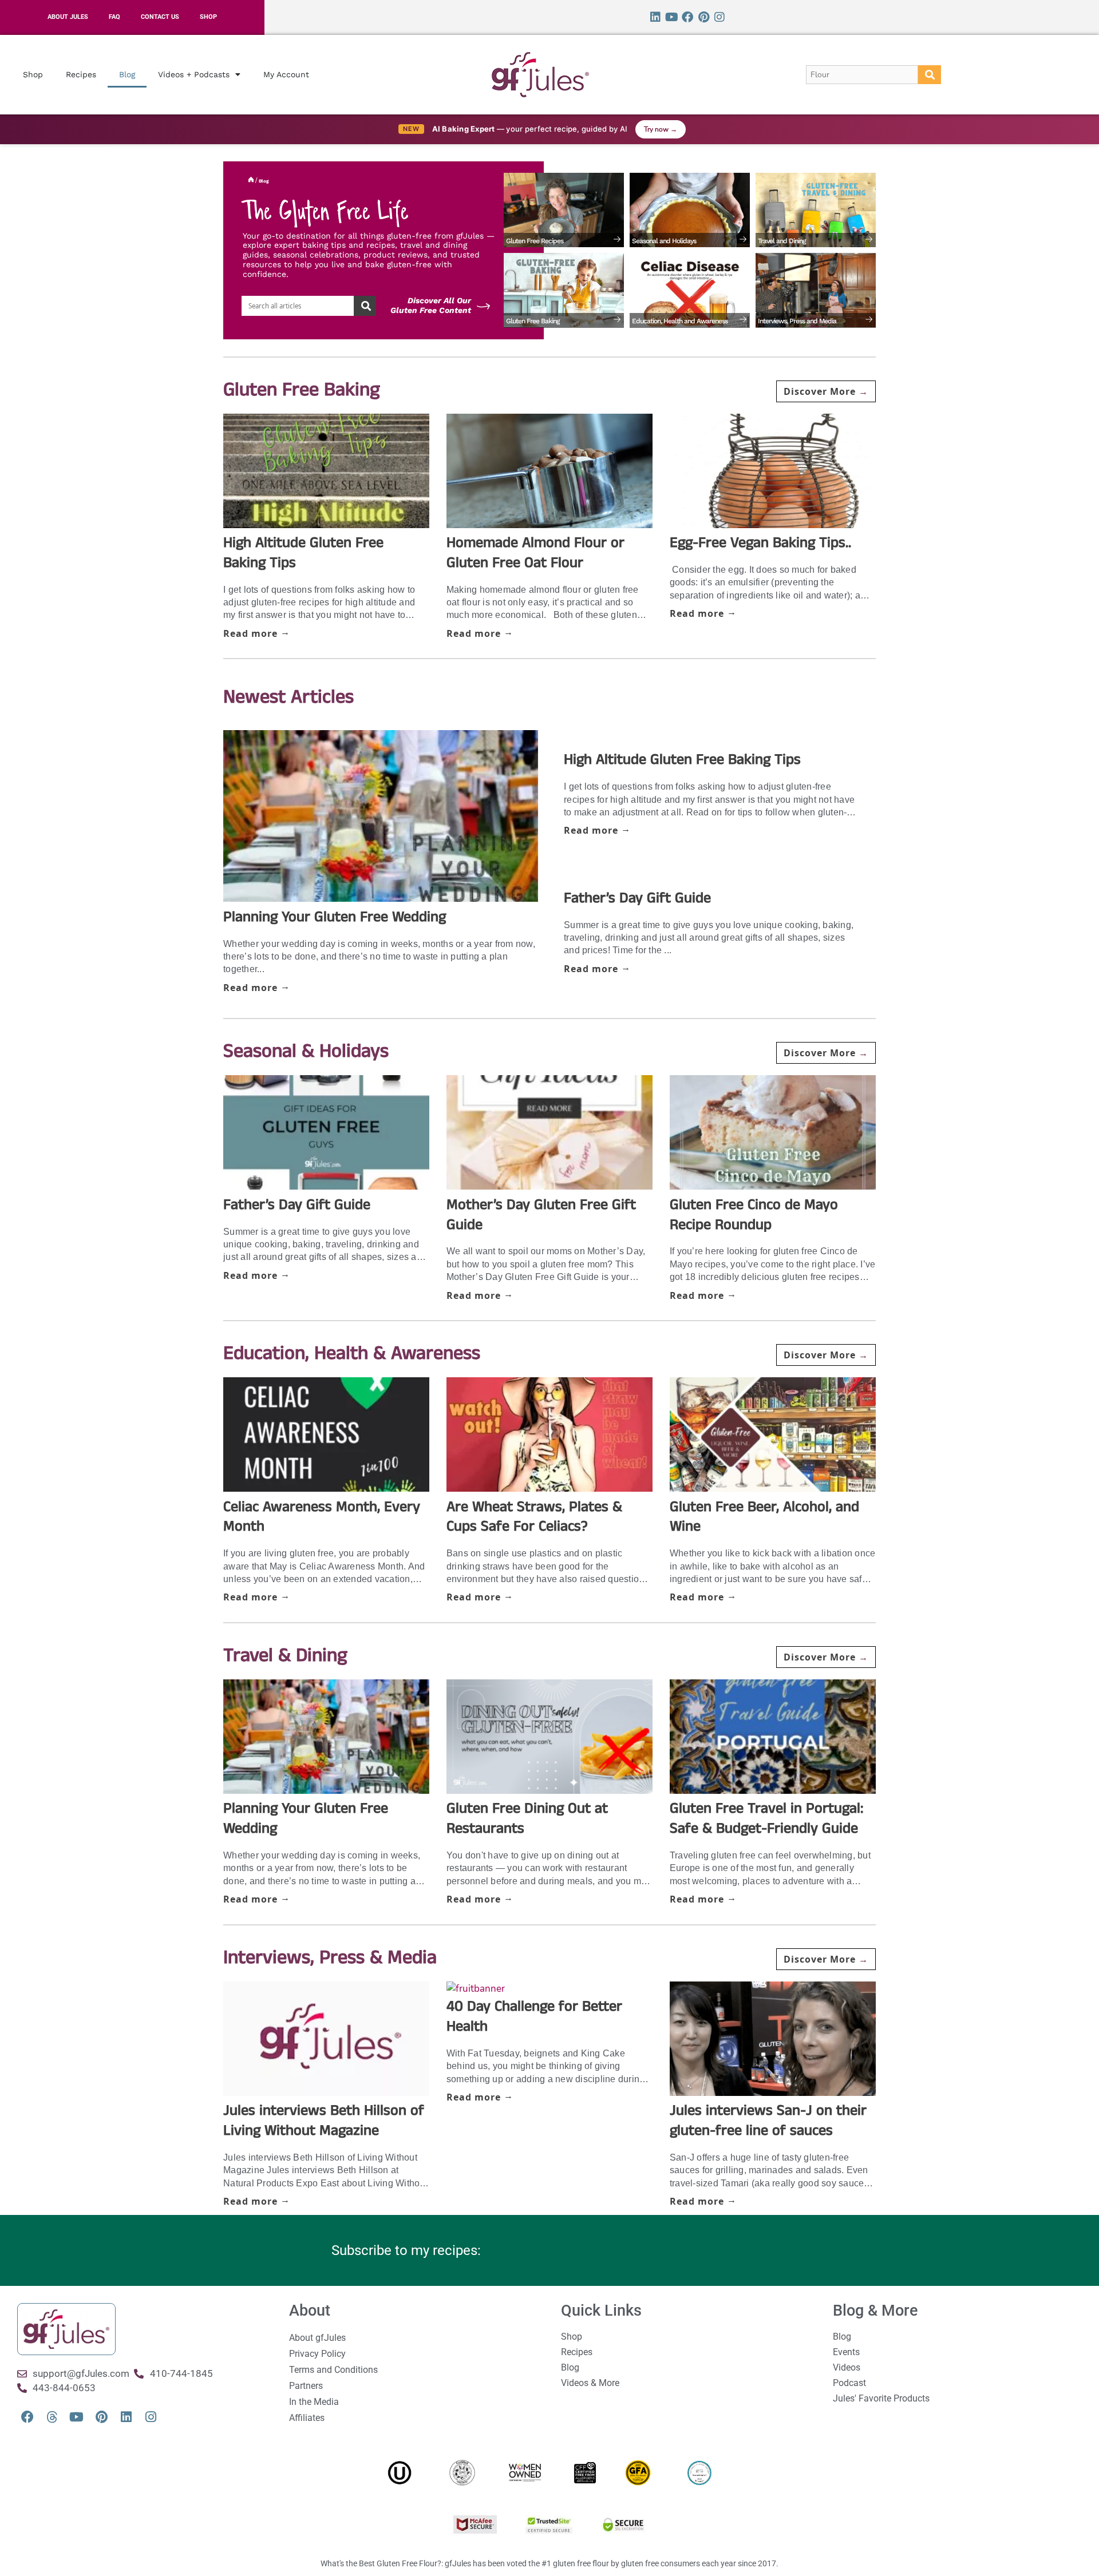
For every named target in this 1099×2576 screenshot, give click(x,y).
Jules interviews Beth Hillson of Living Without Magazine (324, 2121)
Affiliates (307, 2418)
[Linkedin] (655, 17)
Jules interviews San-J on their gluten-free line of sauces (768, 2121)
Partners (306, 2386)
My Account (286, 74)
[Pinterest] (703, 17)
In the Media (314, 2402)
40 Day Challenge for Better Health (534, 2016)
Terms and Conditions (333, 2370)
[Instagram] (720, 17)
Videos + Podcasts (194, 74)
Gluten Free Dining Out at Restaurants (527, 1818)
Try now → (661, 129)
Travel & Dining (285, 1656)
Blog (127, 74)
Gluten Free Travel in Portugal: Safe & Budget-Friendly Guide (766, 1818)
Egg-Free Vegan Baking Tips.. (760, 543)
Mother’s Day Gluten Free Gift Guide (541, 1215)
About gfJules (317, 2338)
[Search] (930, 75)
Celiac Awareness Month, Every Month (322, 1517)
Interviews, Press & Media (330, 1958)
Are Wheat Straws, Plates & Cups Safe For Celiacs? (534, 1517)
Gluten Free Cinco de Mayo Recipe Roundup (754, 1215)
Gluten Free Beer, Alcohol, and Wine (764, 1517)
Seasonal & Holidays (306, 1052)
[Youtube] (671, 17)
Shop (33, 74)
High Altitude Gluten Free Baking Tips (303, 553)
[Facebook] (687, 17)
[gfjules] (52, 2417)
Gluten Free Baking (302, 390)
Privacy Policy (317, 2354)
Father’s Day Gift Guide (637, 898)
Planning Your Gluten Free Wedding (335, 917)
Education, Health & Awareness (352, 1354)
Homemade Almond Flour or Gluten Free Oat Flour (535, 553)
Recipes (81, 74)
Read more (252, 633)
